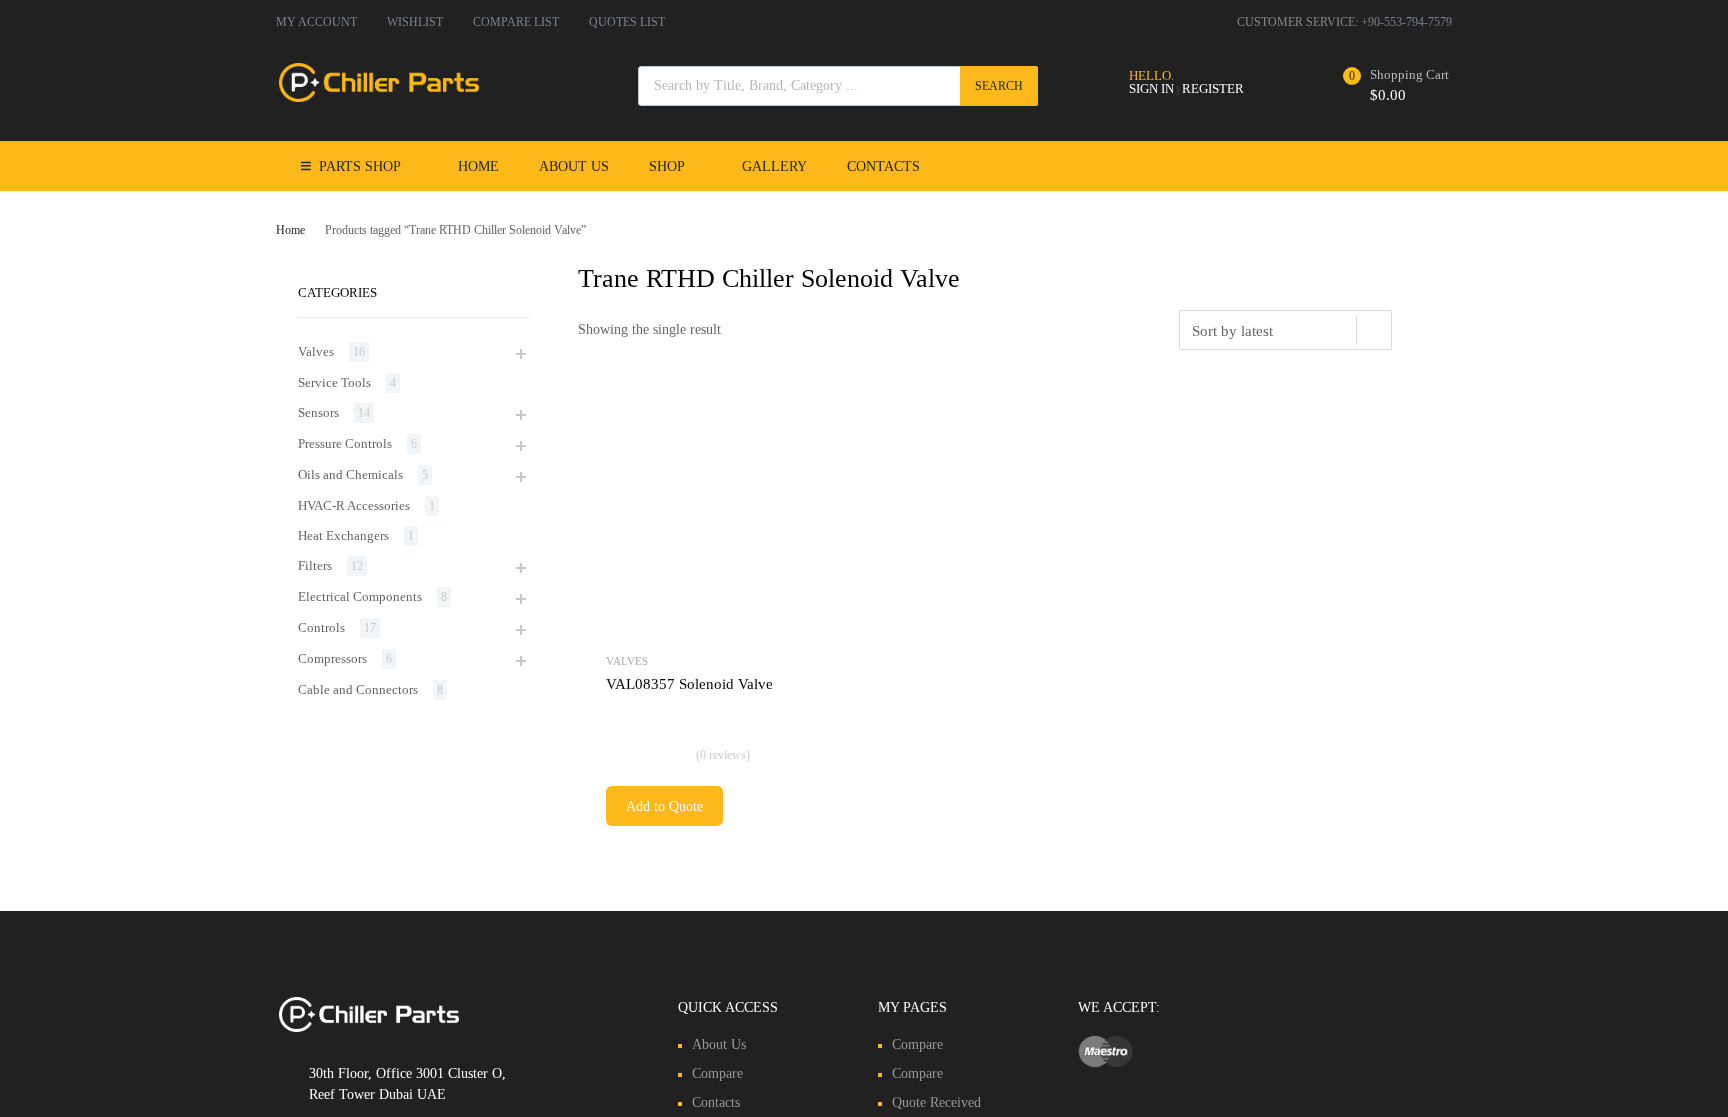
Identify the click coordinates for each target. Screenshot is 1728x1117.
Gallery (774, 166)
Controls (321, 627)
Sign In (1151, 88)
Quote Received (936, 1102)
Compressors (332, 658)
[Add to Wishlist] (817, 415)
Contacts (883, 166)
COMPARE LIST (516, 22)
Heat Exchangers (343, 535)
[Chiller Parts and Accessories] (379, 97)
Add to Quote (664, 806)
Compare (717, 1073)
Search (999, 86)
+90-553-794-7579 (1406, 22)
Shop (667, 166)
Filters (315, 565)
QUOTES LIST (627, 22)
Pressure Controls (345, 443)
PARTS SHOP (360, 166)
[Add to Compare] (817, 448)
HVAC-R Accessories (354, 505)
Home (478, 166)
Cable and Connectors (358, 689)
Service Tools (334, 382)
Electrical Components (360, 596)
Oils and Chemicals (350, 474)
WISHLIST (415, 22)
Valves (627, 661)
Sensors (318, 412)
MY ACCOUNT (316, 22)
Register (1213, 88)
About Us (574, 166)
